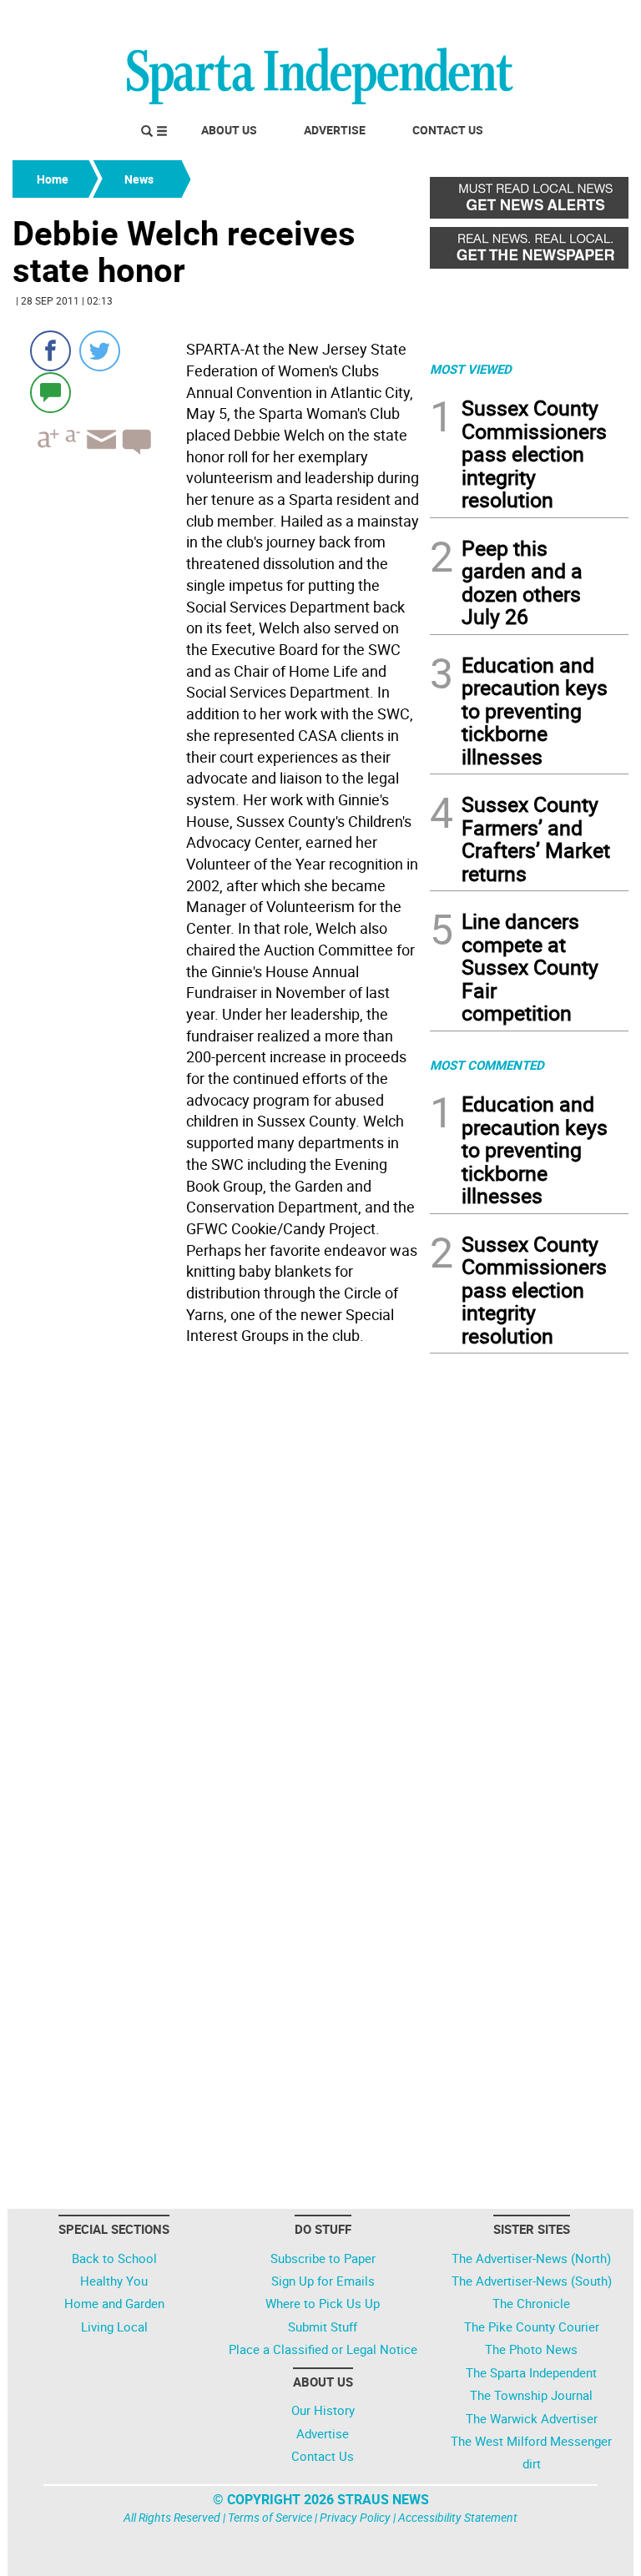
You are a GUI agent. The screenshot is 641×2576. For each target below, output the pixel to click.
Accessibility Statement (458, 2517)
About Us (229, 130)
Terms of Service (270, 2517)
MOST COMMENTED (487, 1065)
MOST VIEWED (471, 369)
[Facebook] (50, 351)
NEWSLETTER (494, 19)
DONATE (588, 19)
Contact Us (448, 130)
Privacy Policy (355, 2517)
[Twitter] (100, 351)
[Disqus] (216, 1564)
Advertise (335, 130)
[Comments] (50, 392)
